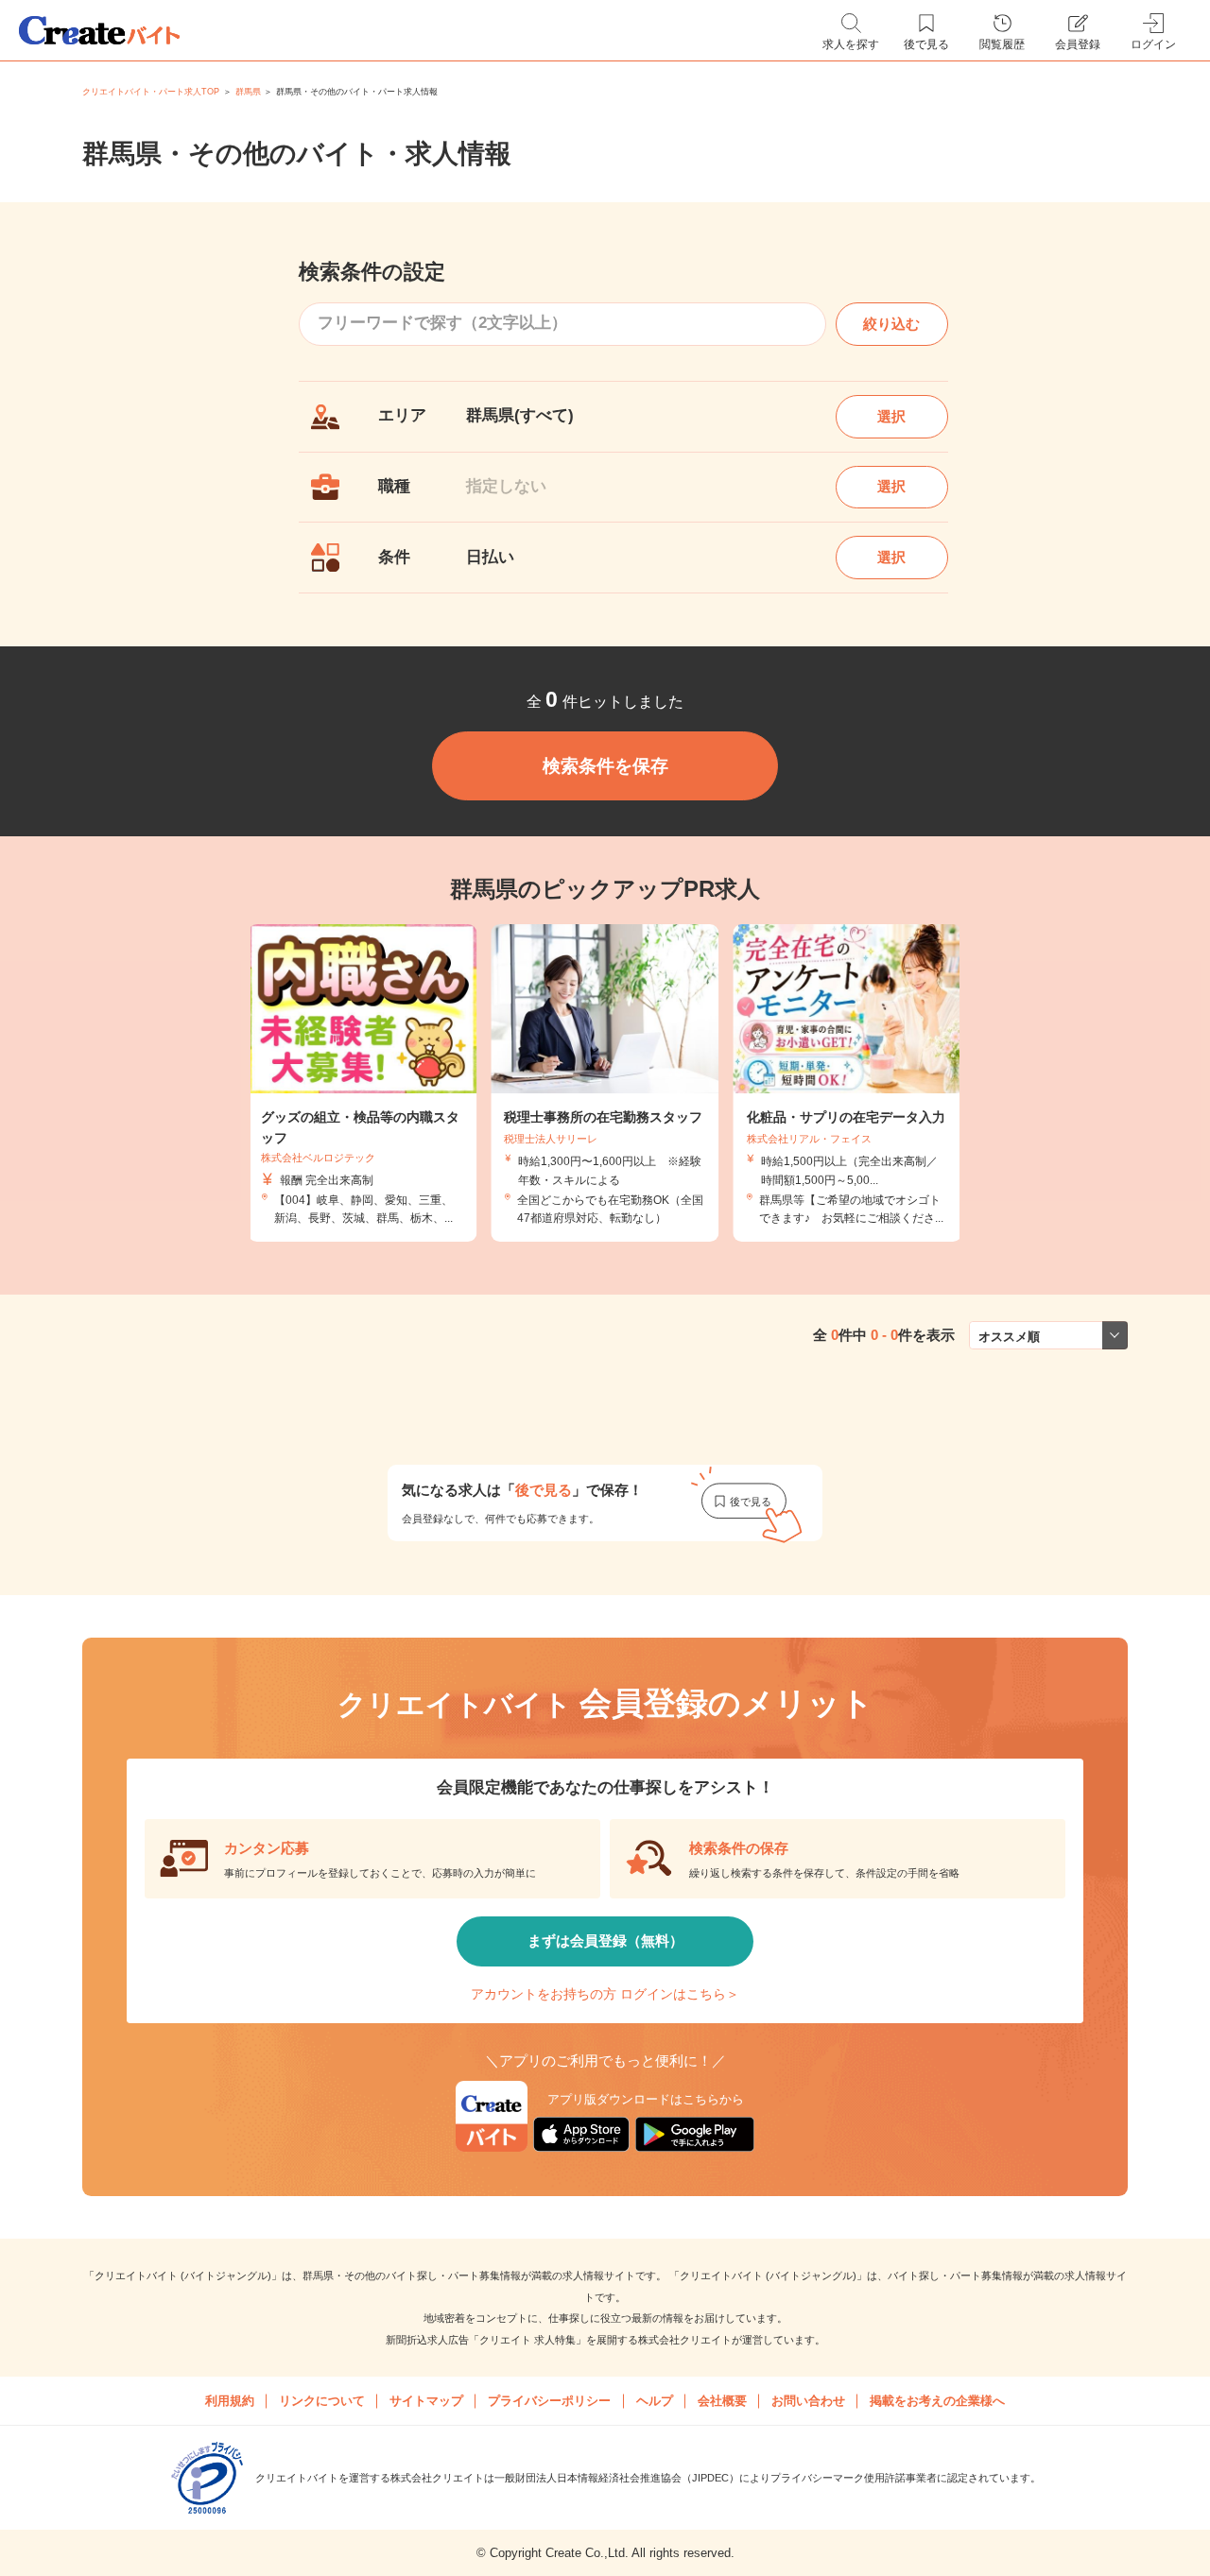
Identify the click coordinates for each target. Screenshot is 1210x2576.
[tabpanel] (605, 1083)
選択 (891, 416)
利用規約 (230, 2401)
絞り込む (891, 324)
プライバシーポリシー (549, 2401)
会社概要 (722, 2401)
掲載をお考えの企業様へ (937, 2401)
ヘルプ (655, 2401)
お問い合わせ (808, 2401)
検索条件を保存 (605, 766)
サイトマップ (426, 2401)
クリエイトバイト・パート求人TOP (151, 92)
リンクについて (322, 2401)
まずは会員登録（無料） (605, 1941)
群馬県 (248, 92)
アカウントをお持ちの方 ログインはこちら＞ (605, 1994)
